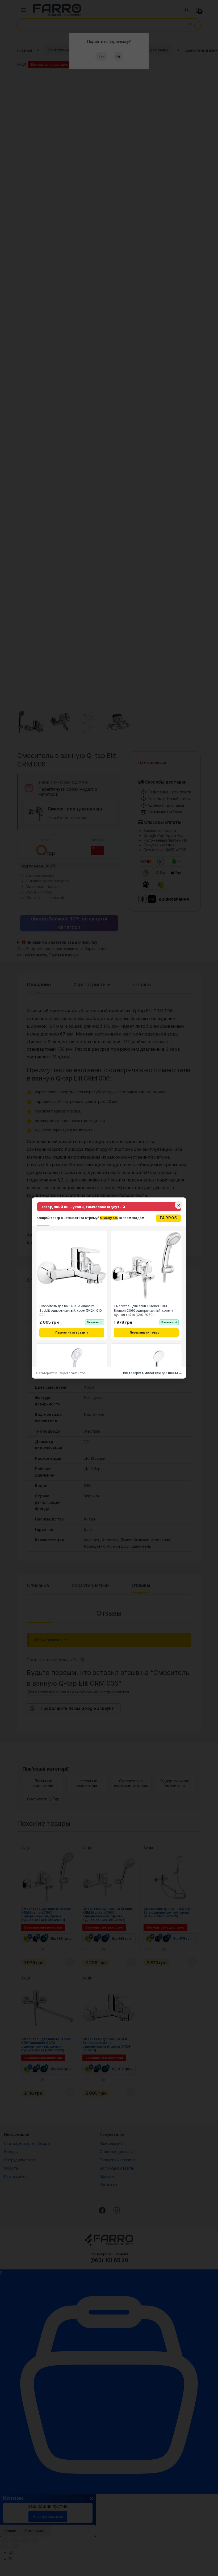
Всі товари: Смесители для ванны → (152, 1373)
